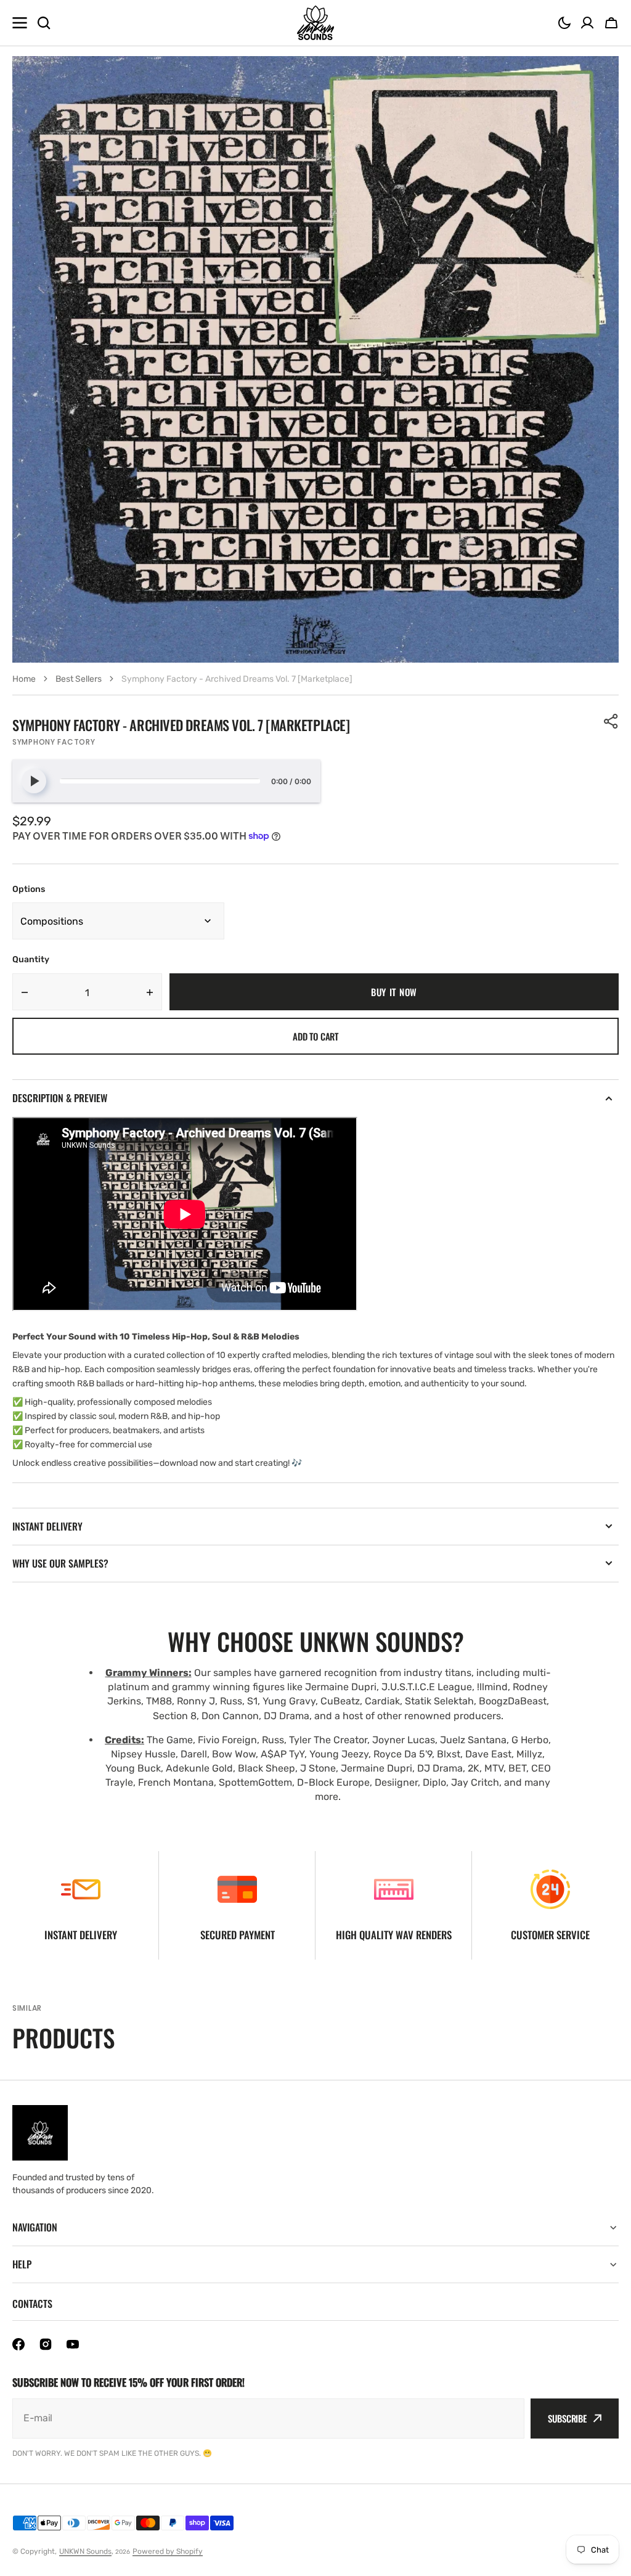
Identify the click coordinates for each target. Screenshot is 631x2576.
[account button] (587, 23)
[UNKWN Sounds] (315, 23)
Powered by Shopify (168, 2551)
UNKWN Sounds (85, 2551)
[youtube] (73, 2344)
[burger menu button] (20, 23)
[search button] (44, 23)
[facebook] (18, 2344)
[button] (564, 23)
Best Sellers (79, 679)
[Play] (34, 781)
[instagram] (46, 2344)
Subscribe (567, 2418)
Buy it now (394, 992)
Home (24, 679)
